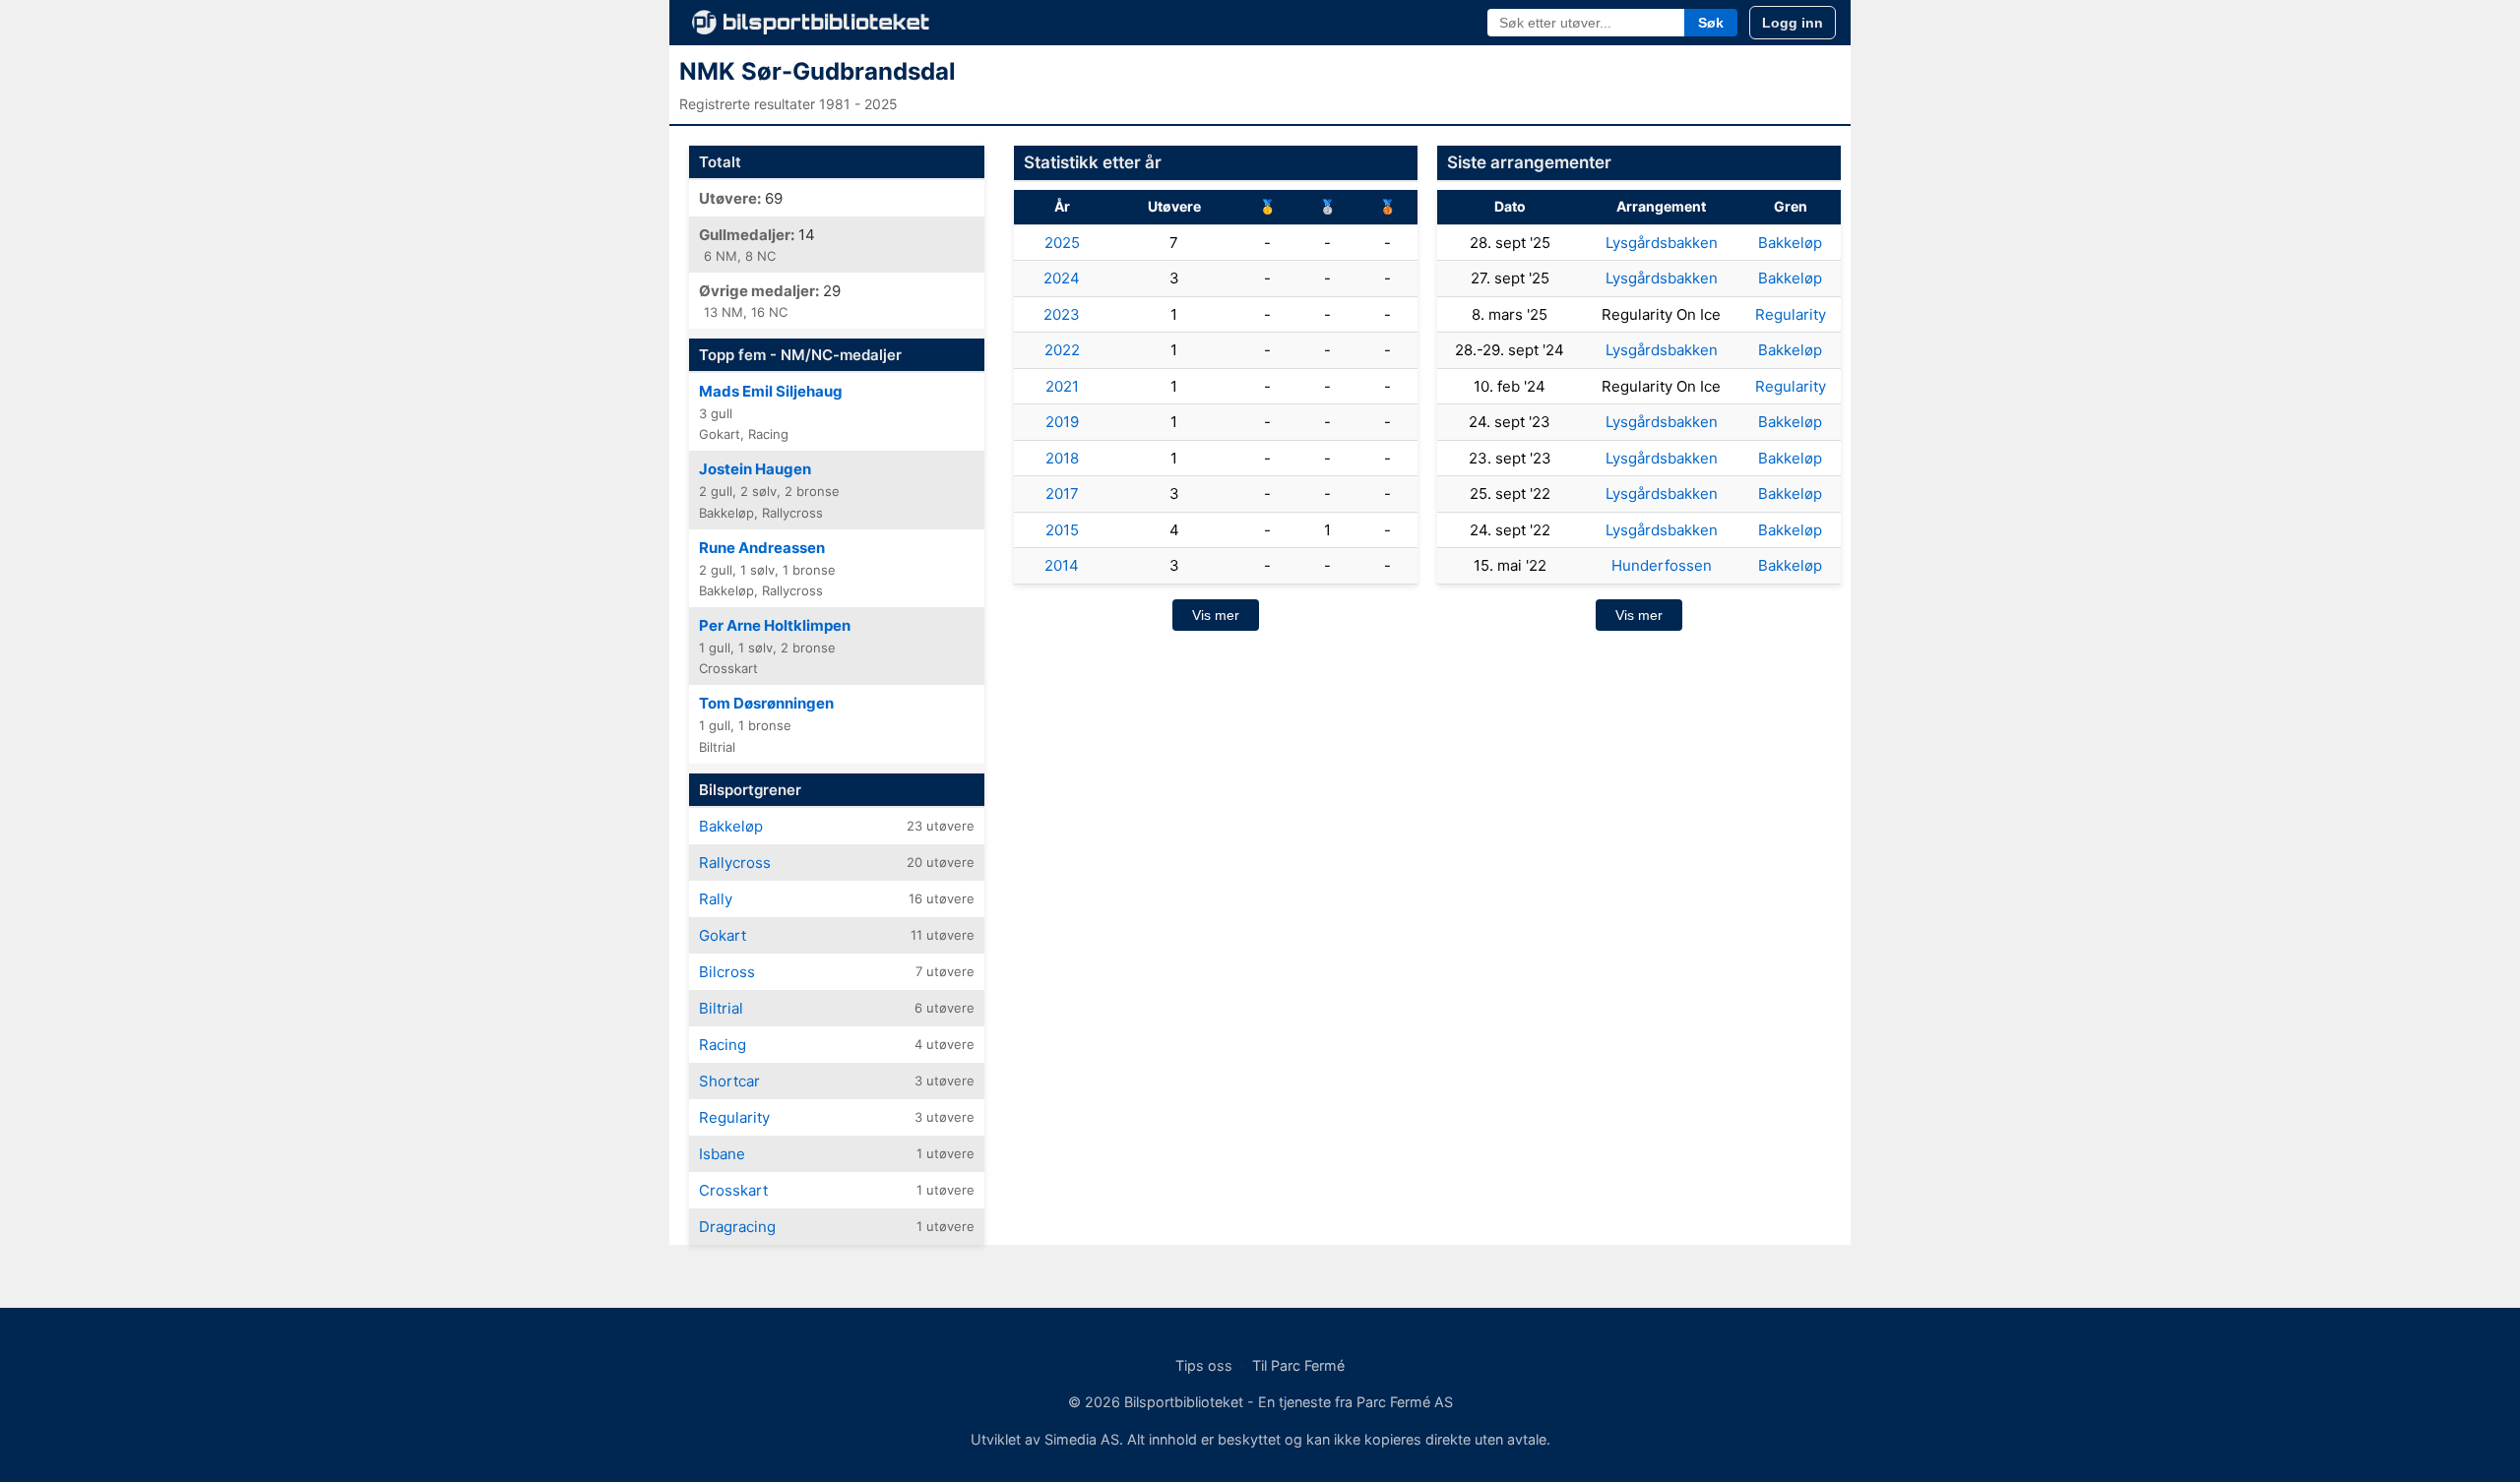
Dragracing (737, 1227)
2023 (1062, 314)
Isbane (722, 1154)
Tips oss (1204, 1365)
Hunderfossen (1662, 565)
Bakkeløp (731, 826)
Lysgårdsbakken (1662, 243)
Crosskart (733, 1190)
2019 (1062, 422)
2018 (1062, 458)
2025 (1062, 243)
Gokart (723, 935)
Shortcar (729, 1081)
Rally (716, 899)
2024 (1062, 278)
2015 (1062, 530)
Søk (1711, 23)
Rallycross (735, 863)
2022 (1062, 350)
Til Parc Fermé (1298, 1365)
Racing (723, 1045)
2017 (1062, 494)
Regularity (734, 1117)
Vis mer (1216, 615)
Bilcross (727, 972)
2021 (1062, 386)
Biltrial (721, 1008)
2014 (1062, 565)
